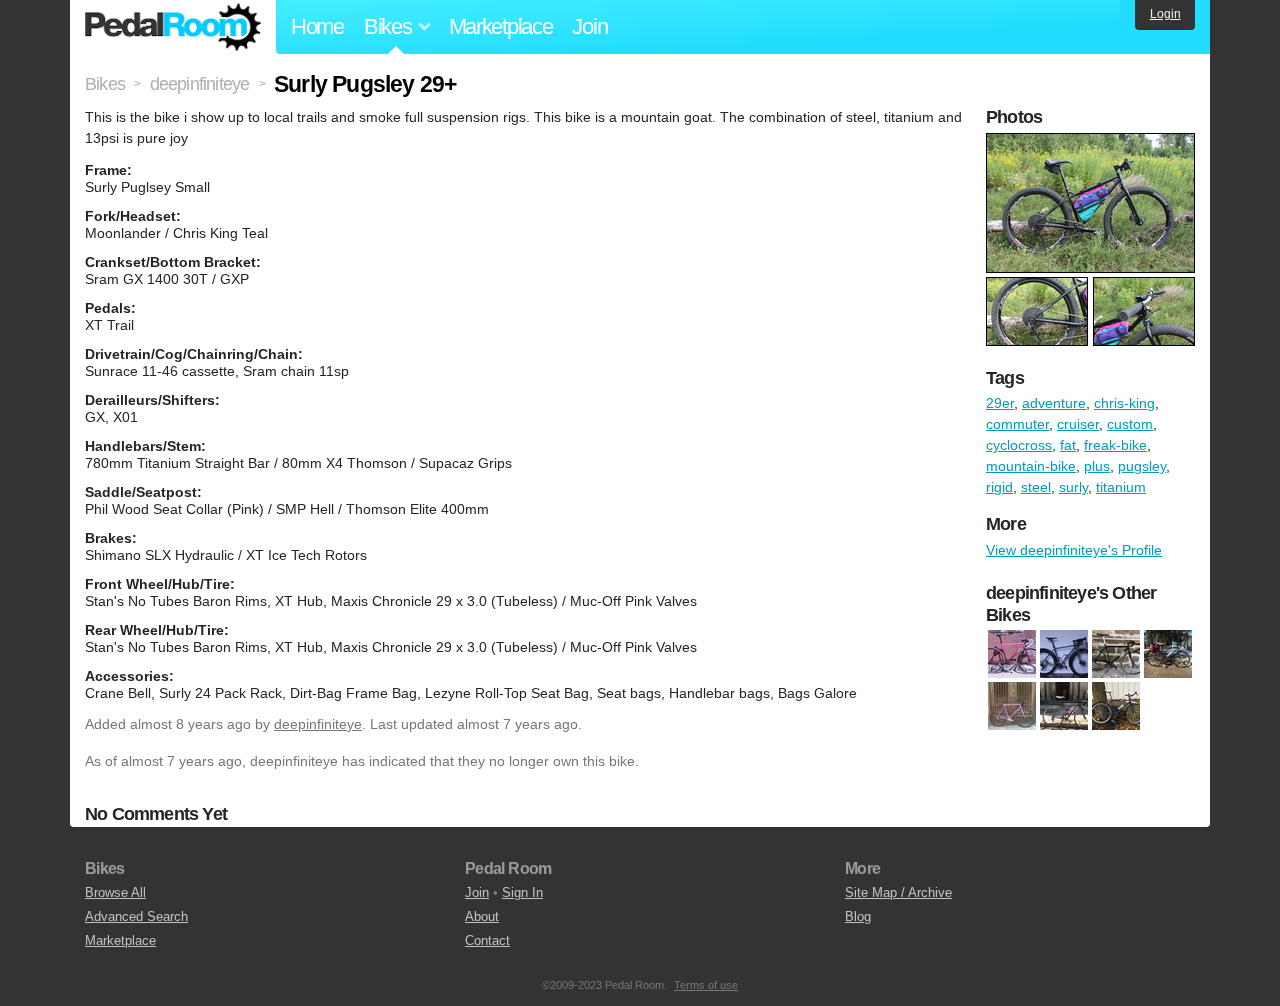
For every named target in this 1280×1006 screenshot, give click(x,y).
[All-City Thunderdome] (1116, 655)
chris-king (1124, 403)
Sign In (522, 892)
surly (1073, 487)
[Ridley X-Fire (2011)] (1064, 707)
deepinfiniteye (318, 724)
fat (1068, 445)
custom (1130, 424)
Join (589, 26)
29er (1000, 403)
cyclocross (1019, 445)
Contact (487, 940)
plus (1097, 466)
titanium (1121, 487)
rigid (999, 487)
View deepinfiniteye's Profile (1074, 550)
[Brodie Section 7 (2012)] (1168, 655)
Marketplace (501, 26)
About (482, 916)
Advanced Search (136, 916)
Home (317, 26)
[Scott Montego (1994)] (1116, 707)
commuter (1017, 424)
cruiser (1078, 424)
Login (1165, 14)
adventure (1054, 403)
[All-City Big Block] (1012, 655)
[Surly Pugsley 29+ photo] (1093, 143)
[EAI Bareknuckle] (1012, 707)
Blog (858, 916)
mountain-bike (1031, 466)
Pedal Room (173, 27)
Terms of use (706, 985)
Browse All (115, 892)
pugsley (1142, 466)
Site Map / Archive (898, 892)
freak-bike (1115, 445)
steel (1036, 487)
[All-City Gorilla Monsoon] (1064, 655)
